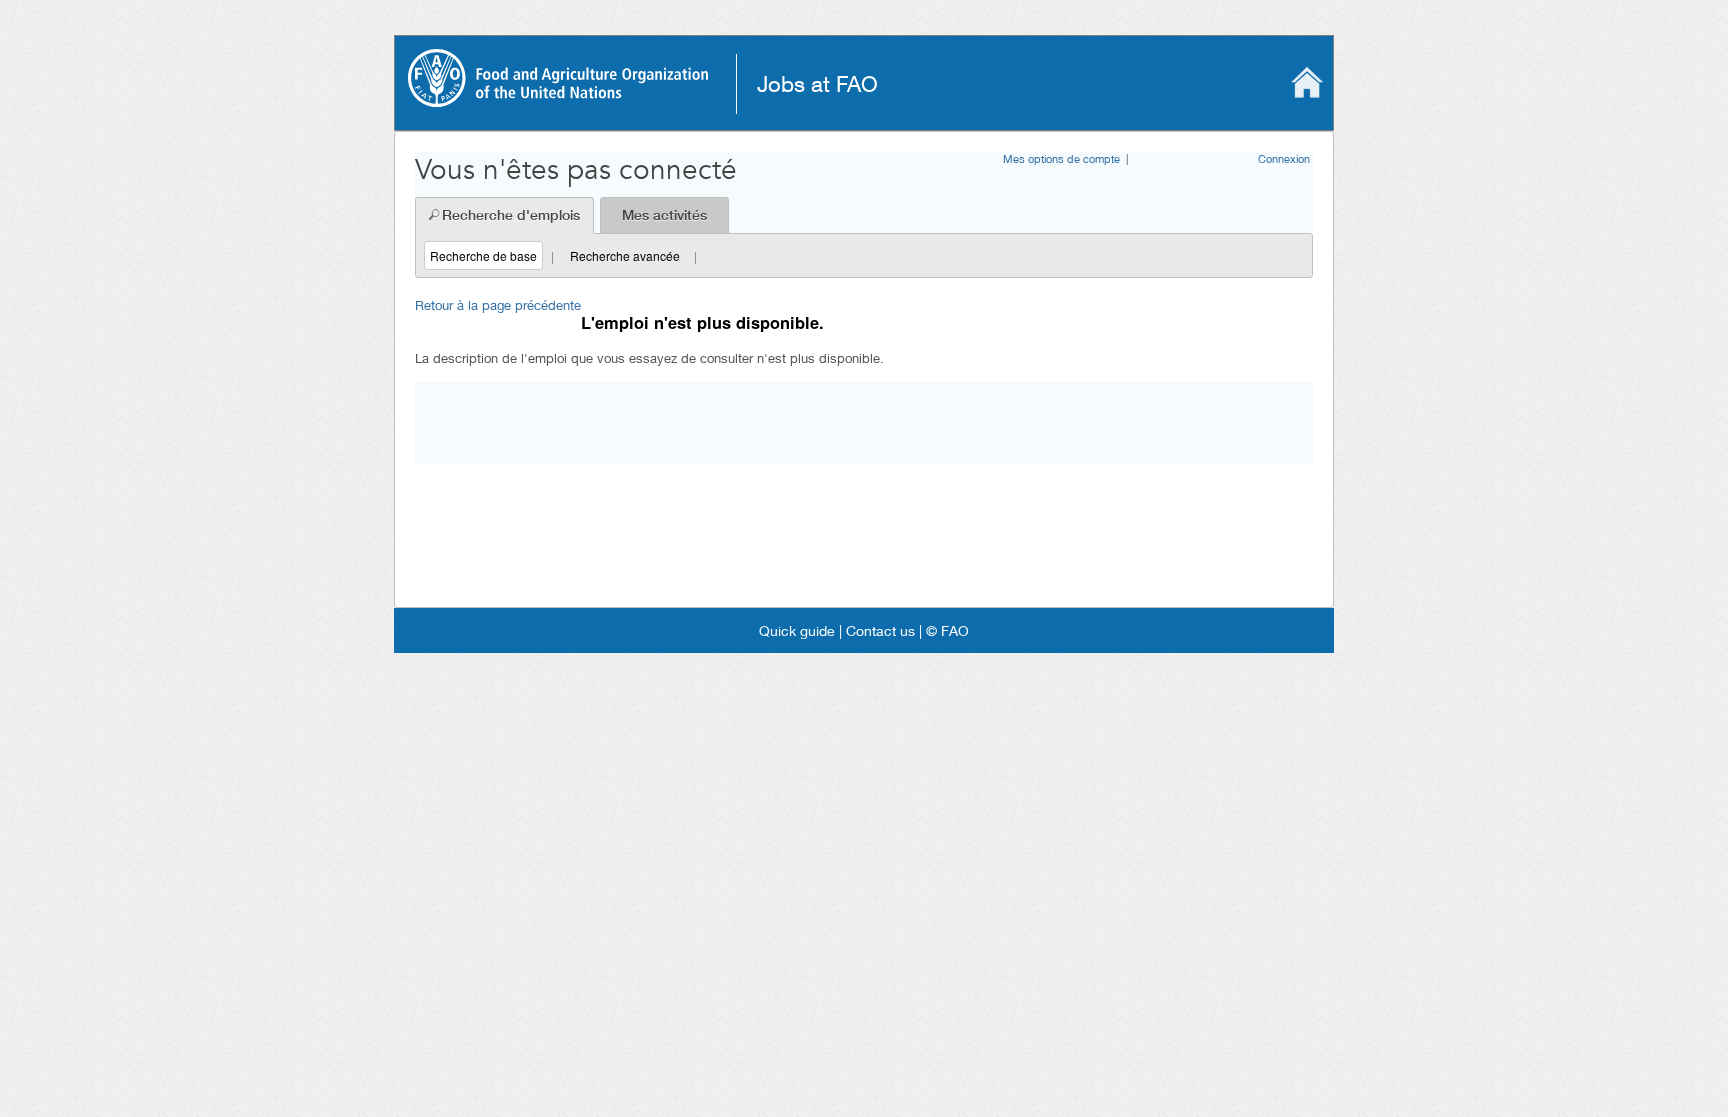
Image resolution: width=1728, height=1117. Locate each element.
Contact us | (882, 630)
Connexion (1284, 158)
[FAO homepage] (558, 100)
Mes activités (664, 215)
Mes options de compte (1061, 158)
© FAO (945, 630)
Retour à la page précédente (498, 305)
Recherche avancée (625, 255)
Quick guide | (800, 630)
